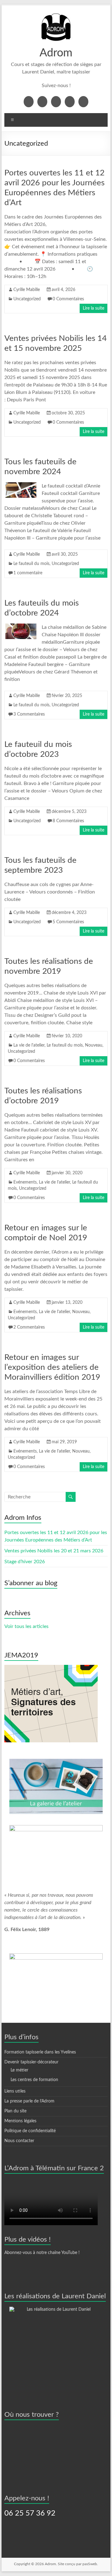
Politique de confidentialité (30, 2131)
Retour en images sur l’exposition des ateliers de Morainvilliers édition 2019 (52, 1367)
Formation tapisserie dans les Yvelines (40, 2052)
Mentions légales (20, 2121)
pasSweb (90, 2564)
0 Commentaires (68, 299)
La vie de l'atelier (29, 1045)
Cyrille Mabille (27, 290)
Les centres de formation (34, 2080)
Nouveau (94, 1045)
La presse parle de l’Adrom (29, 2101)
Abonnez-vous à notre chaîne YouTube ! (42, 2253)
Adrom (56, 53)
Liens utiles (15, 2091)
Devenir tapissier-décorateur (31, 2062)
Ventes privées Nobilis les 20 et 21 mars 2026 (54, 1551)
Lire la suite (93, 308)
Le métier (19, 2070)
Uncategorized (27, 299)
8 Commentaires (68, 821)
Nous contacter (19, 2141)
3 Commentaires (29, 714)
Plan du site (15, 2111)
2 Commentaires (29, 1327)
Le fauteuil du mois (31, 564)
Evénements (25, 1182)
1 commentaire (28, 573)
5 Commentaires (68, 922)
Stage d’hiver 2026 (25, 1562)
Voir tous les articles (26, 1626)
